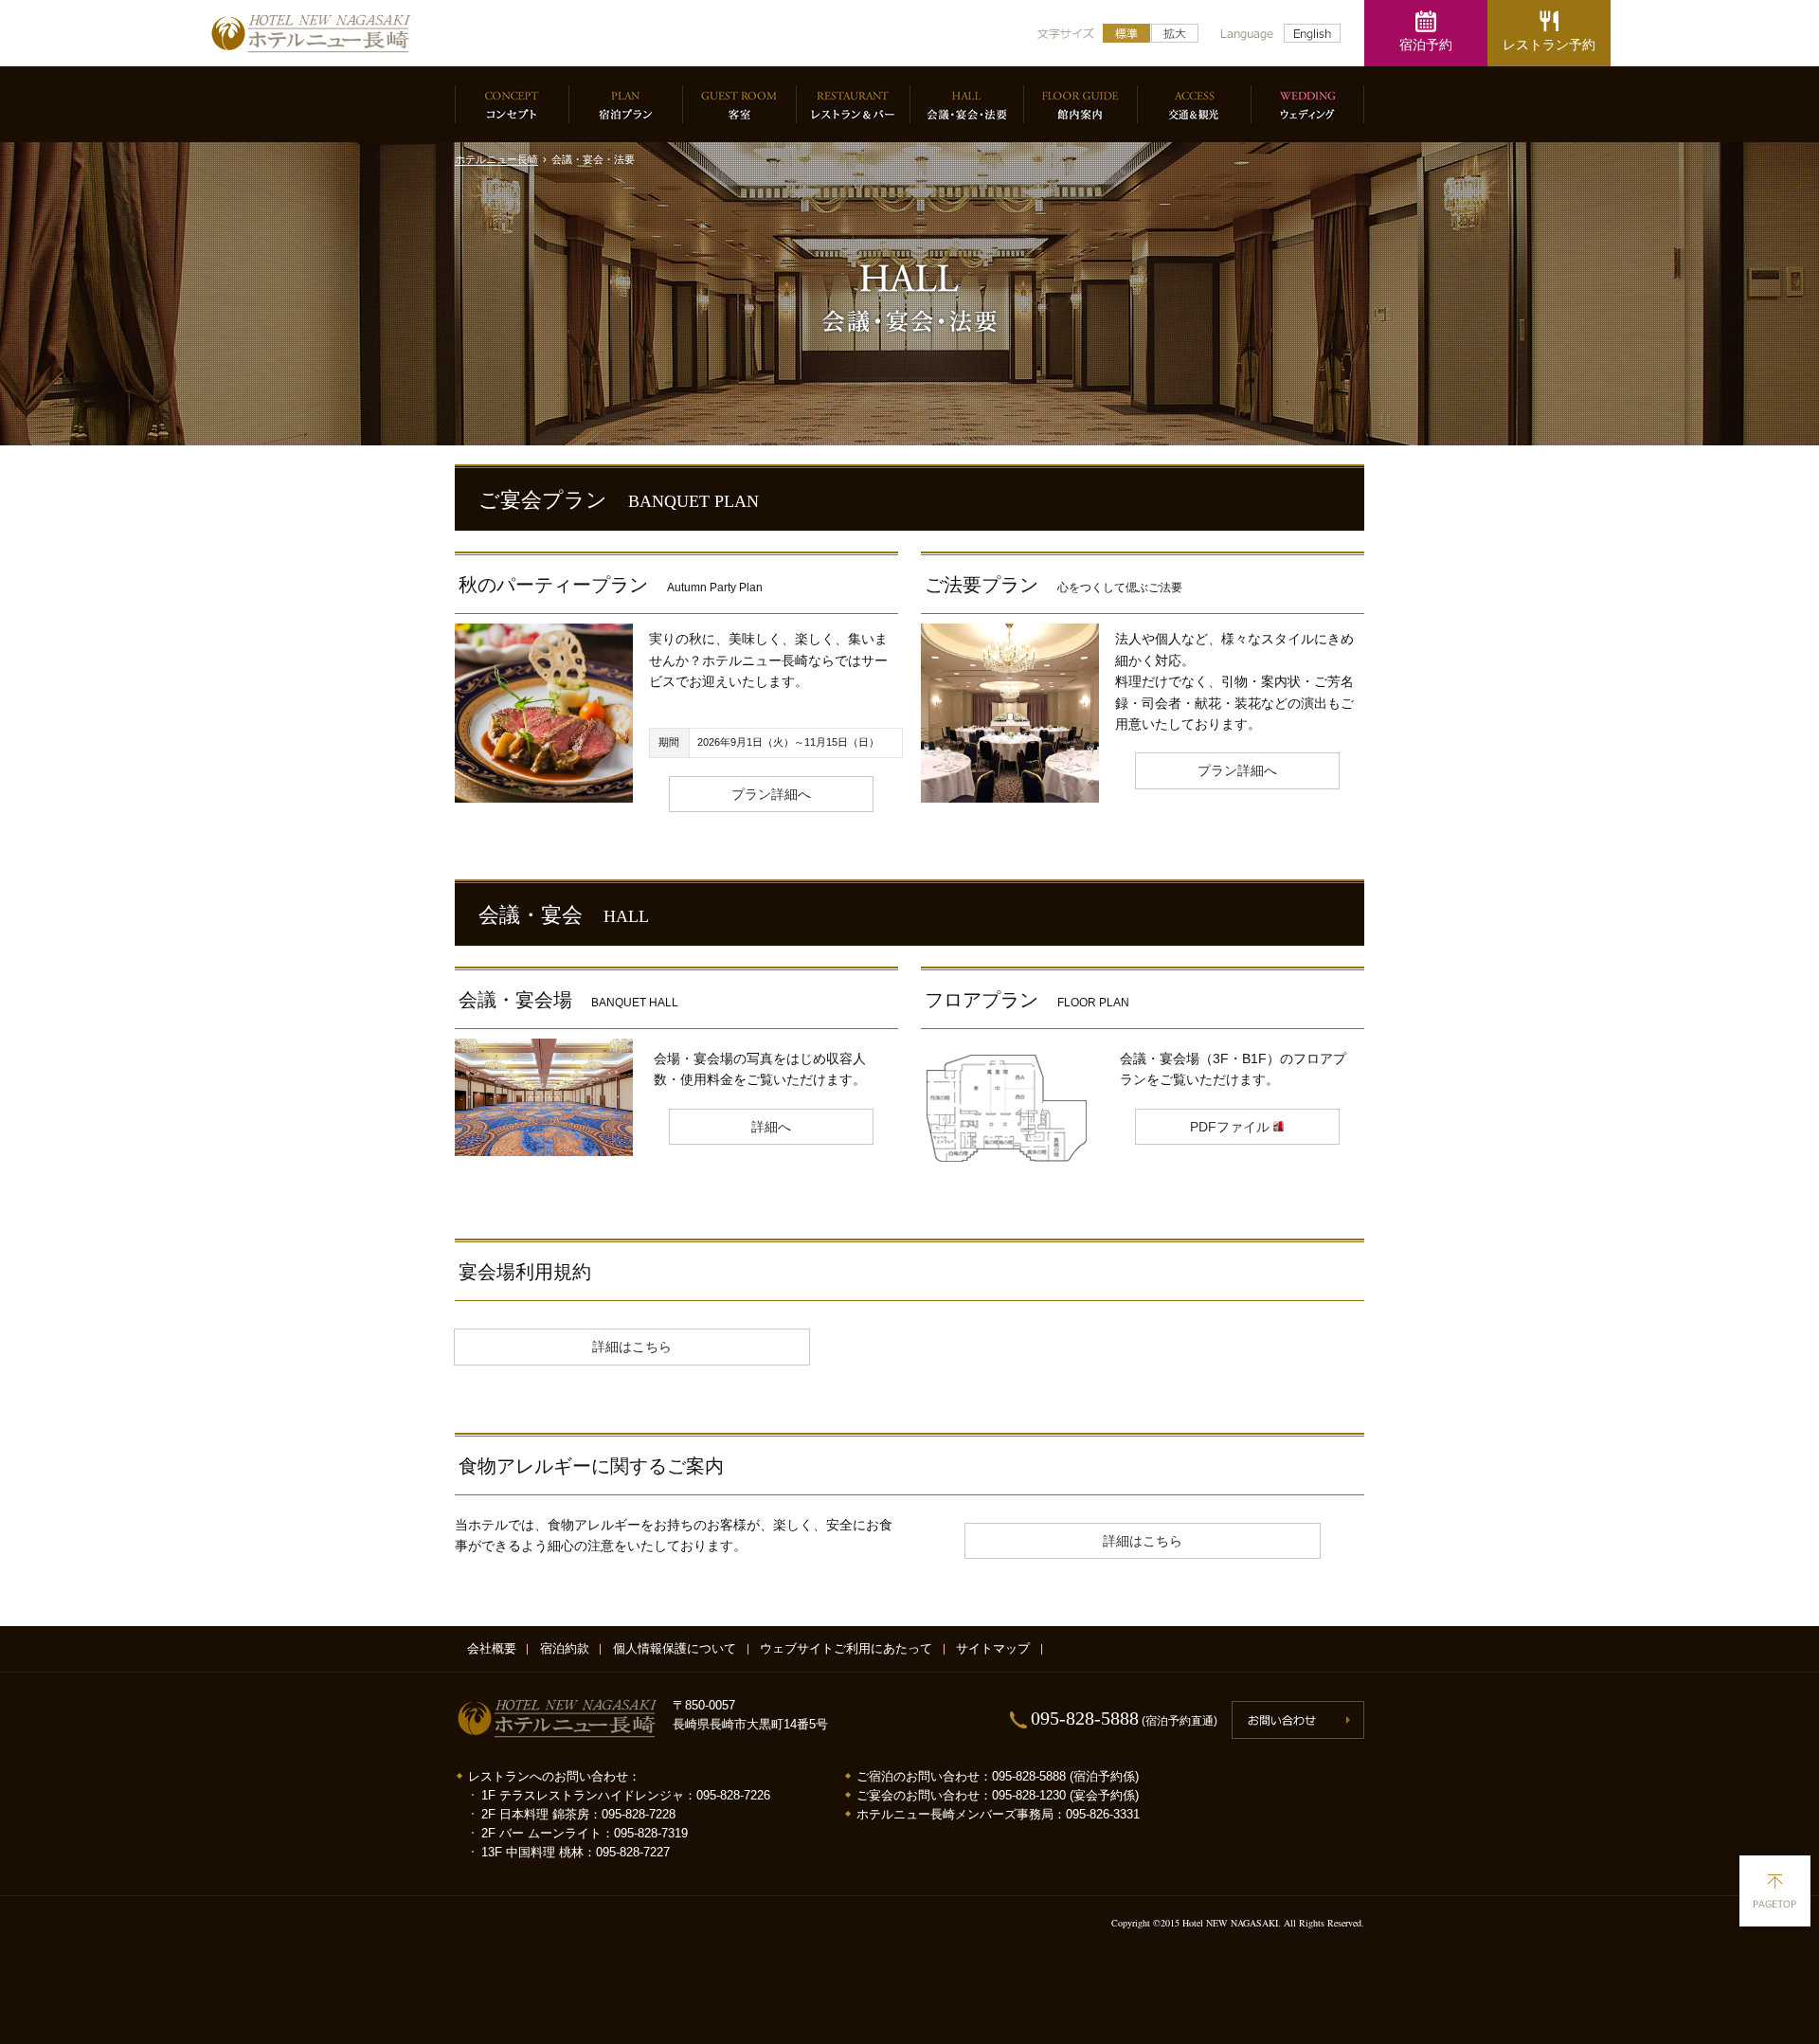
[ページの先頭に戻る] (1775, 1891)
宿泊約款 (565, 1649)
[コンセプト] (512, 104)
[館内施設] (1080, 104)
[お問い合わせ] (1298, 1720)
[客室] (739, 104)
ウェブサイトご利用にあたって (846, 1649)
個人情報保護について (675, 1649)
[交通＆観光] (1194, 104)
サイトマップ (993, 1649)
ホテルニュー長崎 (496, 159)
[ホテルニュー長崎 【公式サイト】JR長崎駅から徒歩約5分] (311, 33)
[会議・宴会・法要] (966, 104)
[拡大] (1175, 33)
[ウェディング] (1307, 104)
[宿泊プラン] (625, 104)
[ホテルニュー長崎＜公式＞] (557, 1720)
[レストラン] (853, 104)
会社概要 (492, 1649)
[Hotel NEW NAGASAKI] (1312, 33)
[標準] (1126, 33)
